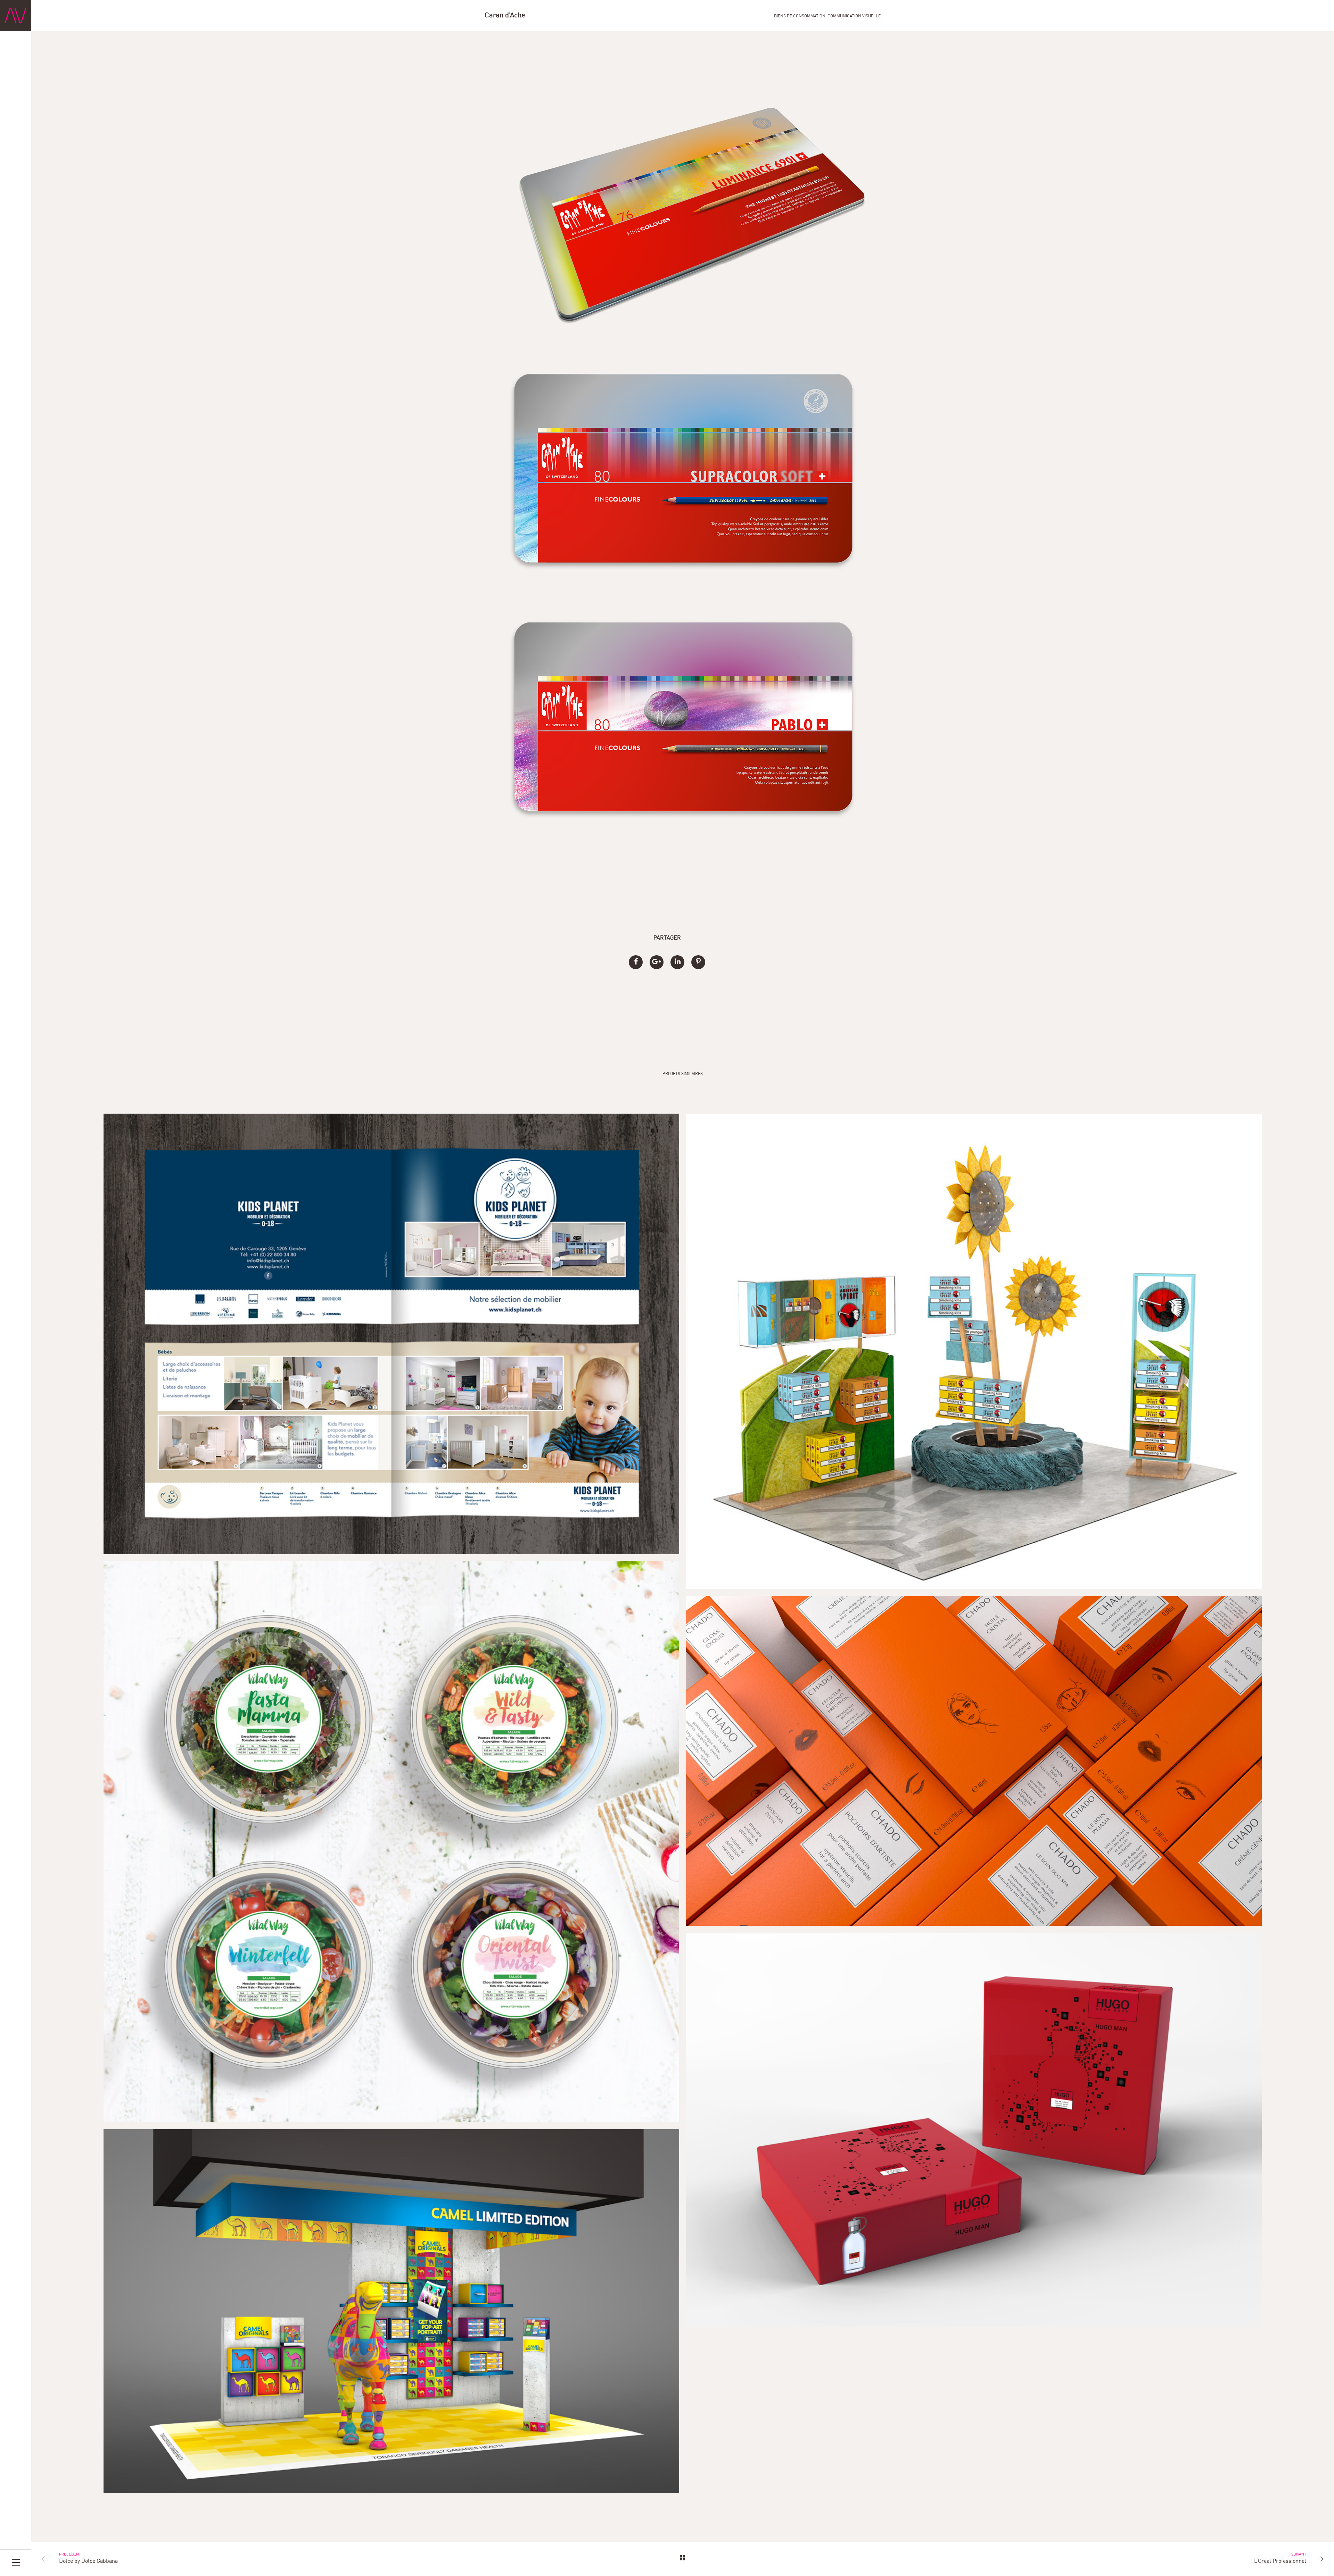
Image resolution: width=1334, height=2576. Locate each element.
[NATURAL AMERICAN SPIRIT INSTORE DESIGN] (974, 1351)
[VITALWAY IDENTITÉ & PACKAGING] (392, 1842)
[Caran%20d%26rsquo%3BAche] (636, 962)
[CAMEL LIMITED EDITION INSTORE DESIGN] (392, 2311)
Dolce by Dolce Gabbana (88, 2561)
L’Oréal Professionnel (1280, 2561)
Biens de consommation (800, 16)
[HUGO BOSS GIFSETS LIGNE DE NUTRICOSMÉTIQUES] (974, 2130)
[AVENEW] (16, 16)
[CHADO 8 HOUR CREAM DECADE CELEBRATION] (974, 1761)
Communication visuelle (854, 16)
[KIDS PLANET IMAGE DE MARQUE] (392, 1334)
